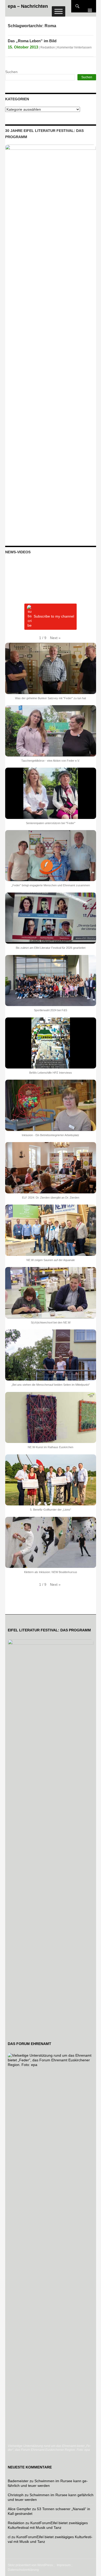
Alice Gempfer (19, 2509)
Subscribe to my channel (54, 617)
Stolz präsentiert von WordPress (30, 2565)
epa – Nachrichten (28, 6)
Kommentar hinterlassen (74, 47)
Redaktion (48, 47)
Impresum (64, 2565)
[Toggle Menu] (59, 11)
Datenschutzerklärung (23, 2570)
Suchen (11, 72)
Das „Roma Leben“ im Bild (32, 41)
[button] (55, 638)
